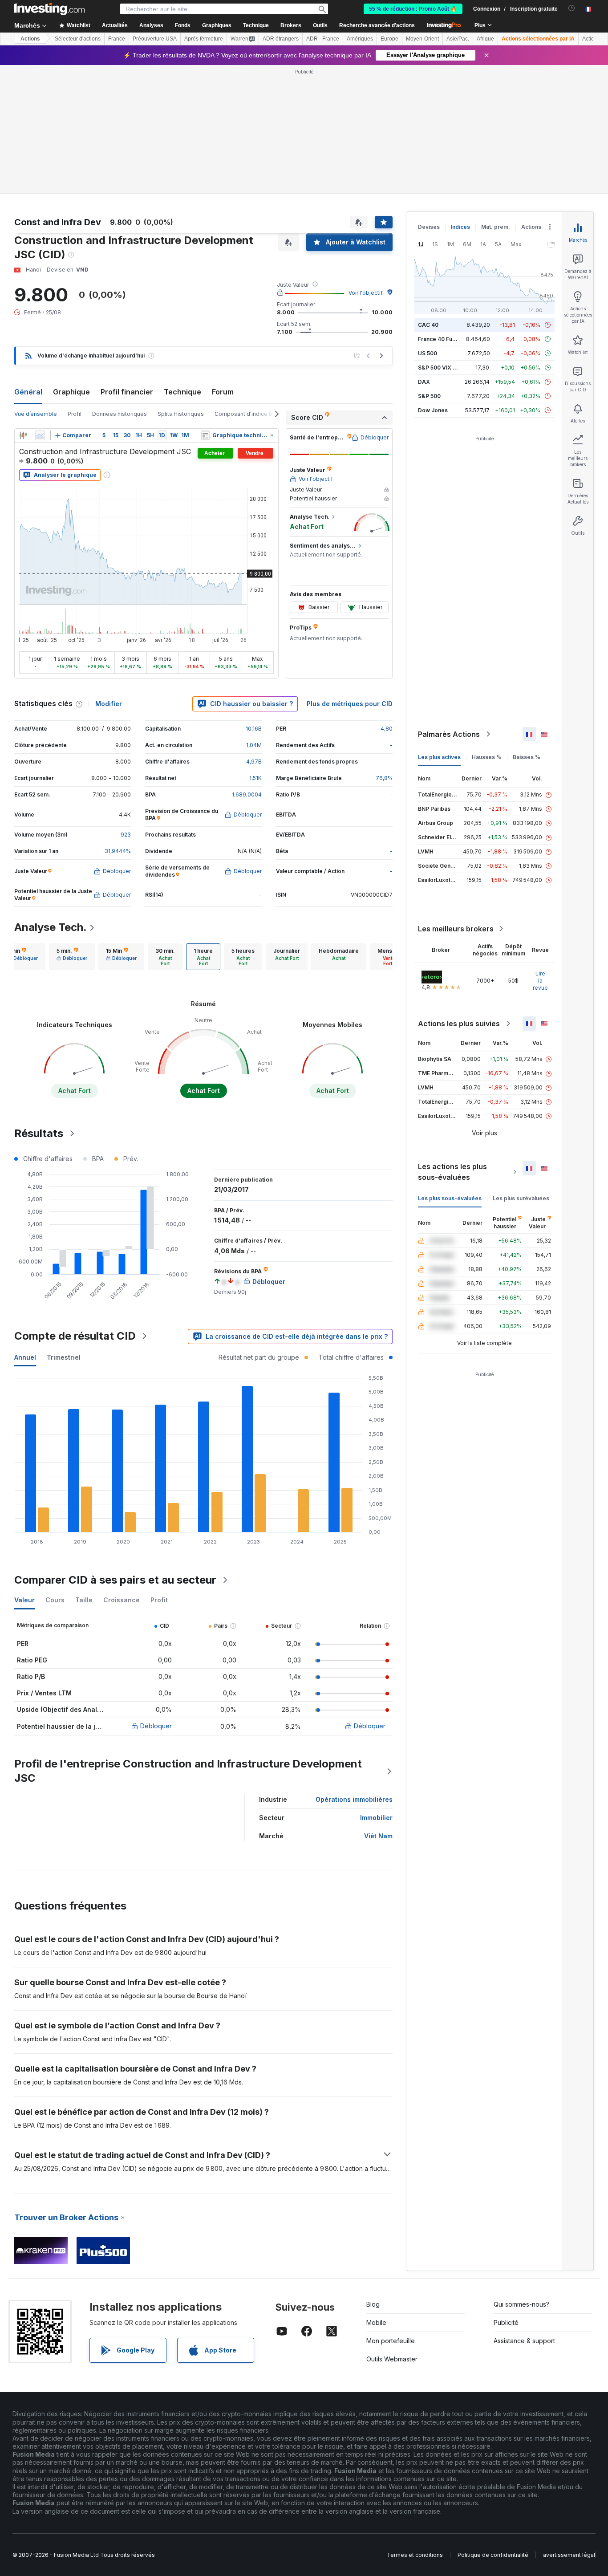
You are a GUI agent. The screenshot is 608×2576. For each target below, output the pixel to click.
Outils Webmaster (392, 2359)
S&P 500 (429, 396)
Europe (389, 39)
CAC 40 (428, 325)
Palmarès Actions (449, 734)
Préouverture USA (155, 39)
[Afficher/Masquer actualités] (205, 435)
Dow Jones (433, 410)
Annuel (25, 1357)
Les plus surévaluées (521, 1198)
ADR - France (323, 39)
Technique (182, 392)
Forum (223, 392)
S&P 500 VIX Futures (445, 368)
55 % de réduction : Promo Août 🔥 (413, 9)
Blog (373, 2304)
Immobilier (376, 1818)
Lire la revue (540, 981)
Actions (30, 39)
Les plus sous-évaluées (450, 1198)
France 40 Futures (442, 339)
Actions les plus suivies (459, 1024)
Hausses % (487, 757)
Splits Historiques (181, 414)
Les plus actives (439, 757)
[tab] (72, 957)
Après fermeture (204, 39)
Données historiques (120, 414)
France (117, 39)
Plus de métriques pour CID (350, 704)
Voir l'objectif (366, 293)
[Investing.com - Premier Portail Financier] (49, 9)
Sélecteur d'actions (78, 39)
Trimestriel (64, 1357)
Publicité (506, 2322)
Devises (429, 227)
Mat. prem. (496, 227)
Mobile (376, 2322)
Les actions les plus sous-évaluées (452, 1172)
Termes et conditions (415, 2555)
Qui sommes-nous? (521, 2304)
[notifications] (572, 8)
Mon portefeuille (391, 2341)
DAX (424, 382)
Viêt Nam (378, 1836)
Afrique (485, 39)
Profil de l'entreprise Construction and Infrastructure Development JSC (188, 1771)
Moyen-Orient (422, 39)
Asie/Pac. (458, 39)
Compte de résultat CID (75, 1336)
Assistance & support (524, 2341)
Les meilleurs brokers (456, 929)
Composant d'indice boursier (253, 414)
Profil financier (127, 392)
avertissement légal (569, 2555)
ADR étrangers (281, 39)
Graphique (71, 392)
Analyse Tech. (51, 927)
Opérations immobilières (354, 1799)
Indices (460, 227)
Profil (75, 414)
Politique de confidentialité (493, 2555)
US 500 (428, 353)
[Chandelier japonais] (23, 435)
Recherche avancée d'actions (377, 25)
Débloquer (156, 1726)
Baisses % (527, 757)
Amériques (360, 39)
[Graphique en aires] (40, 435)
